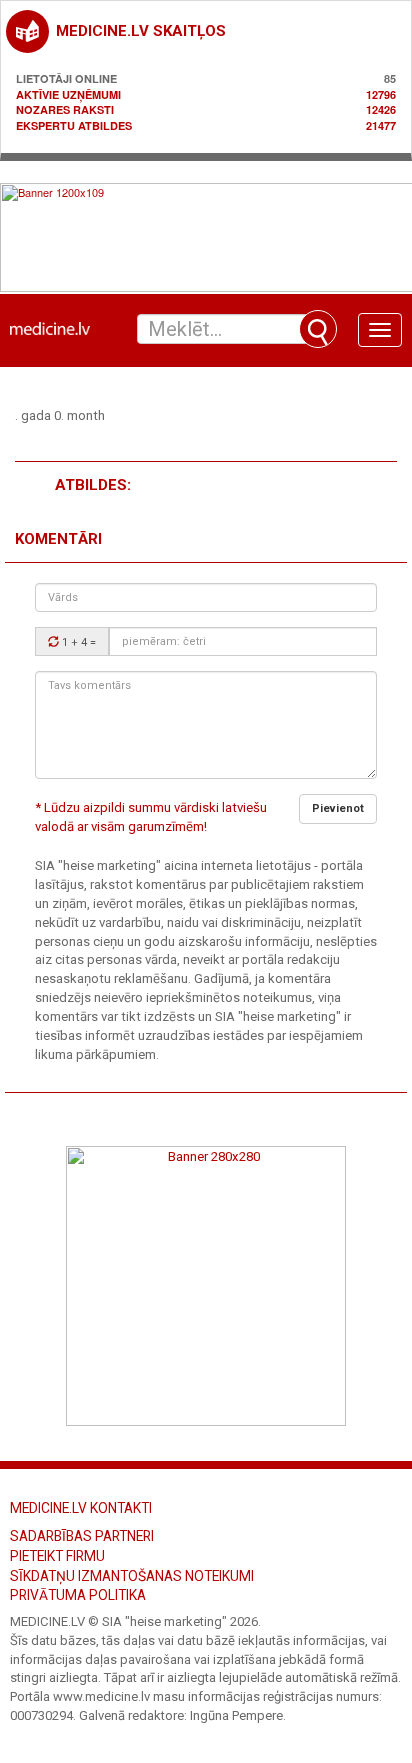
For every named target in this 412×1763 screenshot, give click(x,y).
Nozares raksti (65, 109)
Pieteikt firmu (57, 1556)
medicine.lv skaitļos (141, 31)
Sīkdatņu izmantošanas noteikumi (132, 1576)
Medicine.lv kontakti (81, 1508)
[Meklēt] (318, 329)
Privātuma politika (78, 1595)
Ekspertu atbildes (74, 125)
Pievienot (338, 808)
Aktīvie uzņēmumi (68, 94)
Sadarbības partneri (82, 1536)
